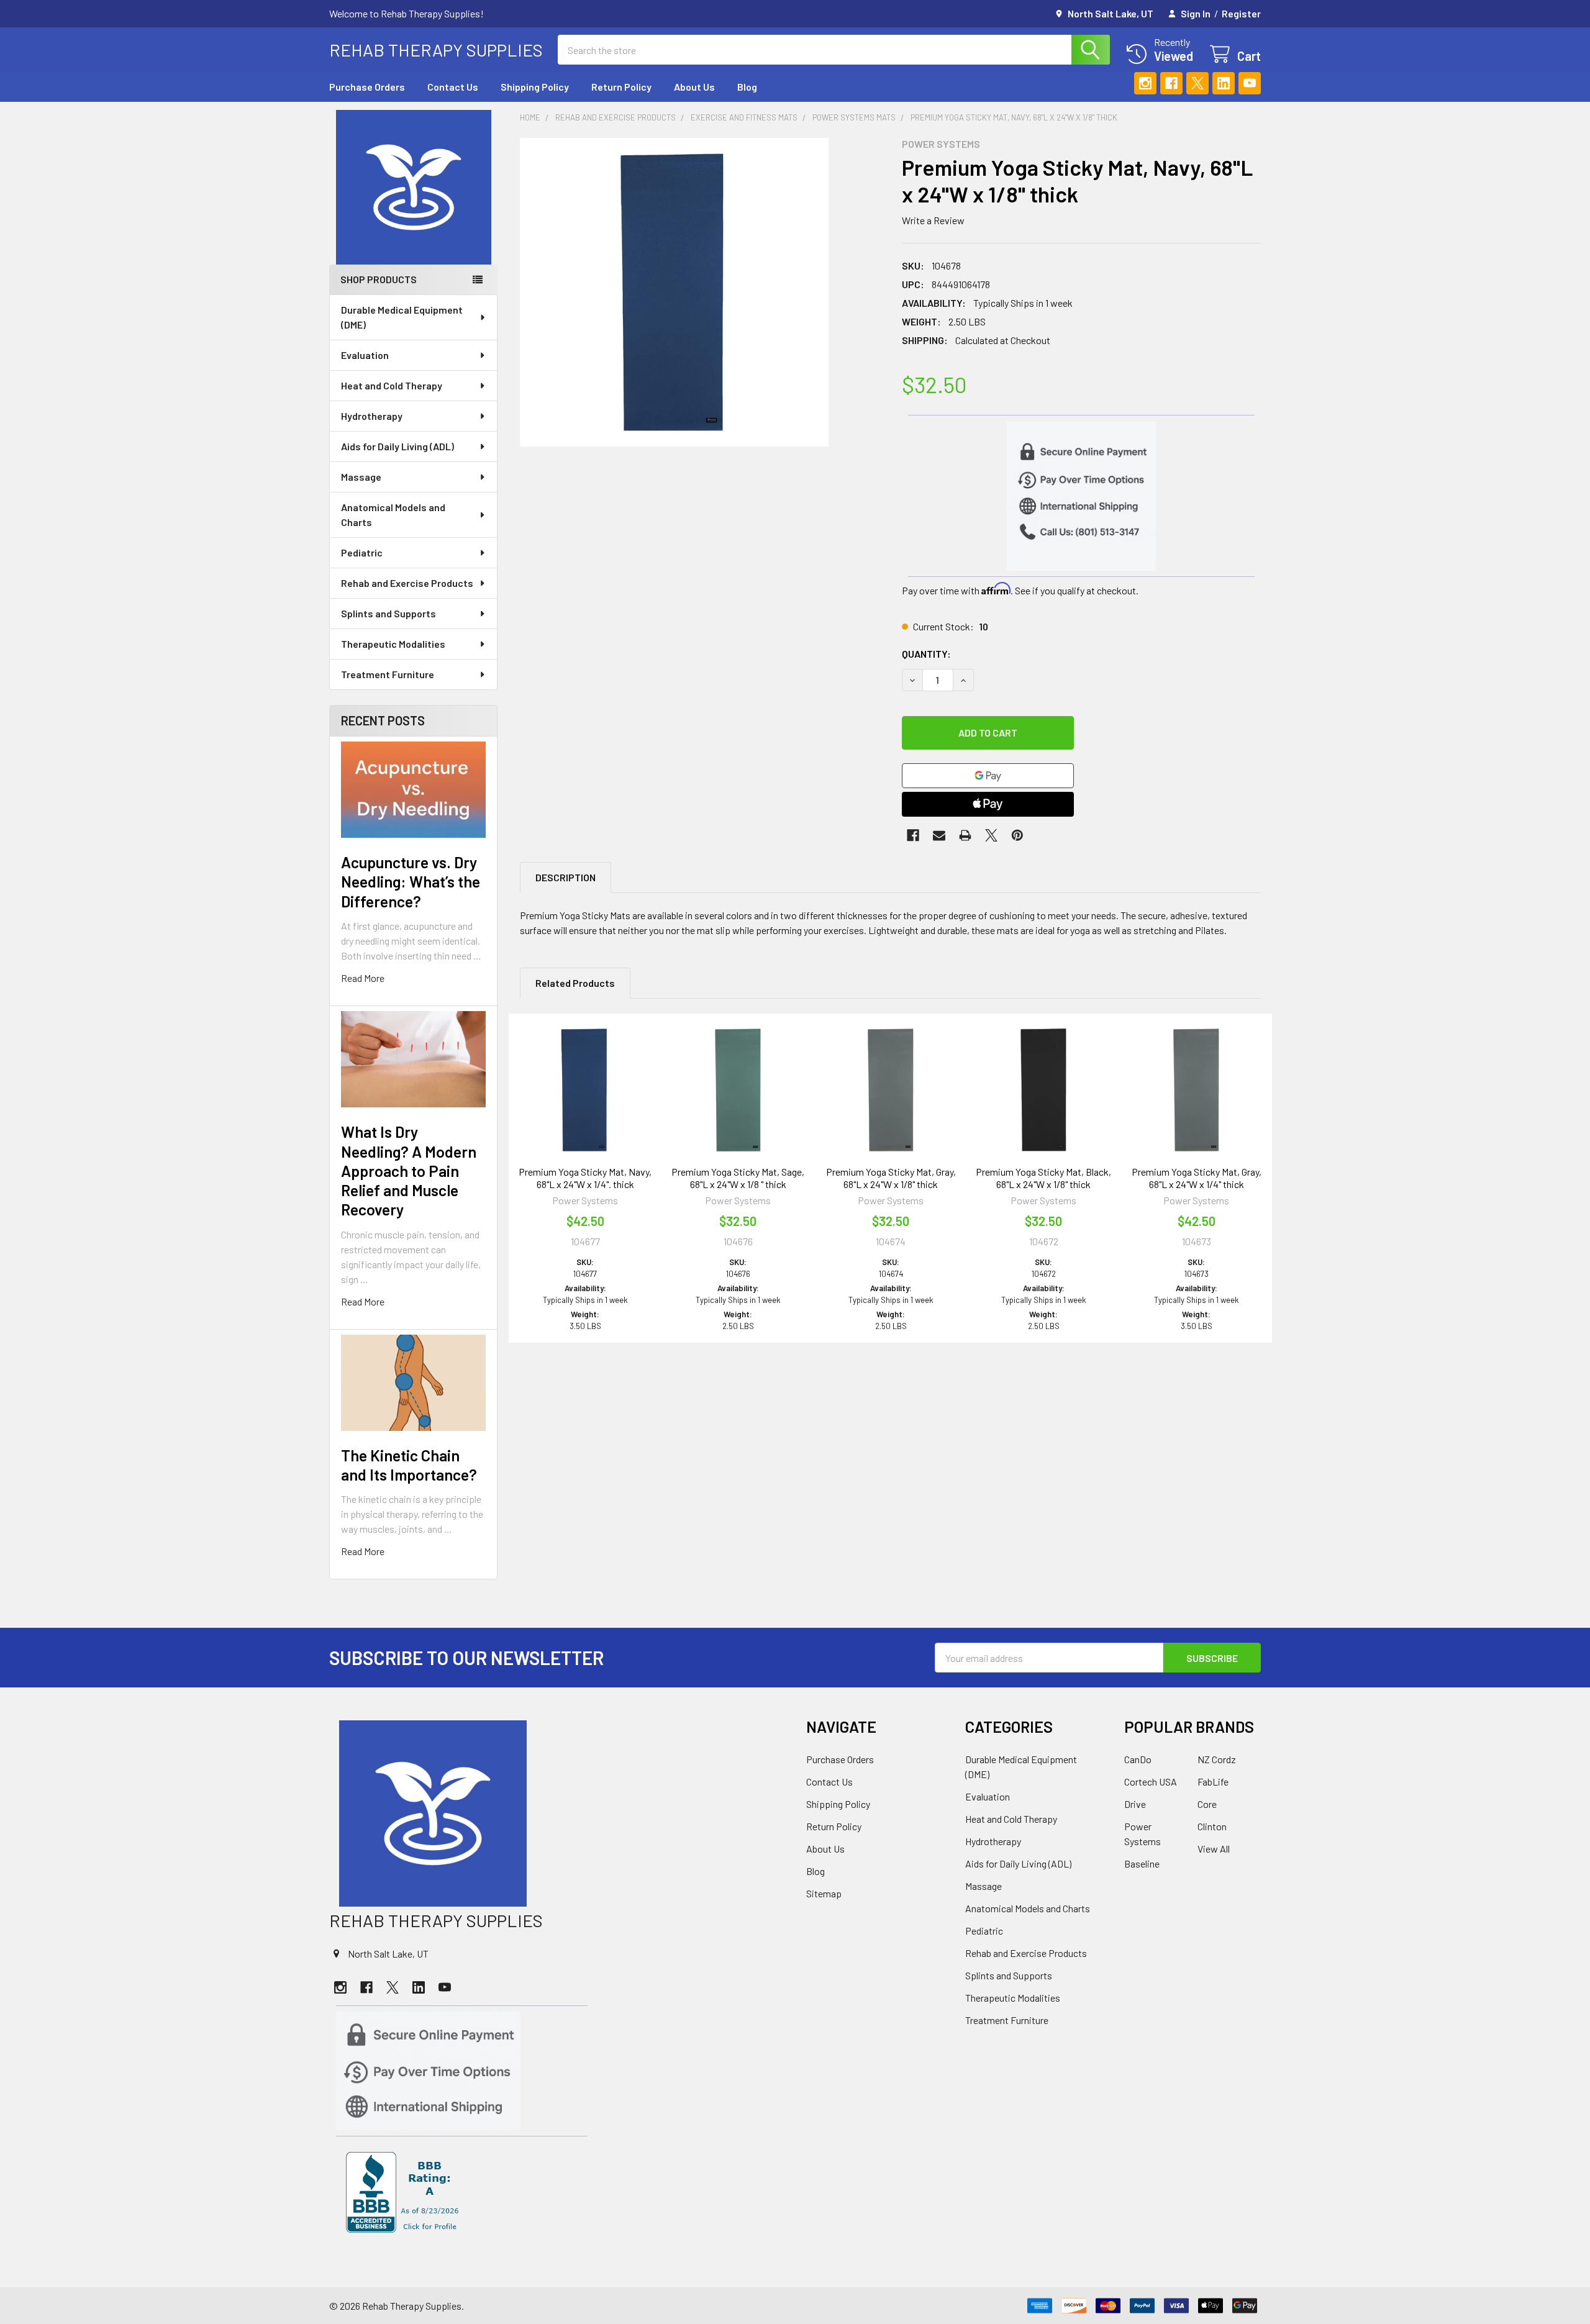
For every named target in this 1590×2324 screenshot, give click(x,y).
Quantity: (926, 654)
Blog (747, 87)
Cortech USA (1151, 1782)
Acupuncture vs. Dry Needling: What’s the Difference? (411, 882)
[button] (414, 187)
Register (1241, 13)
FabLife (1213, 1782)
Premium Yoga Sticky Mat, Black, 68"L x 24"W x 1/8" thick (1043, 1178)
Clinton (1212, 1826)
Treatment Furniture (388, 674)
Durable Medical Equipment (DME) (402, 317)
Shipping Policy (535, 87)
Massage (361, 477)
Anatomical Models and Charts (393, 515)
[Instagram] (1145, 83)
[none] (674, 292)
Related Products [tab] (575, 983)
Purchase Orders (367, 87)
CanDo (1138, 1759)
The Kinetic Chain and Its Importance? (409, 1465)
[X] (1197, 83)
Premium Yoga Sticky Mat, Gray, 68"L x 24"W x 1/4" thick (1197, 1178)
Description (566, 877)
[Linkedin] (1224, 83)
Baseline (1142, 1863)
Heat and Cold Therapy (392, 385)
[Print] (965, 835)
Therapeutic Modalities (393, 644)
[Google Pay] (988, 776)
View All (1214, 1849)
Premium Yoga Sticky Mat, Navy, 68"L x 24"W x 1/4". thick (585, 1178)
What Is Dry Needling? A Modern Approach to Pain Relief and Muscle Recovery (409, 1170)
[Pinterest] (1017, 835)
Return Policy (621, 87)
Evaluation (365, 355)
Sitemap (824, 1893)
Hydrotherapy (372, 416)
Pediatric (362, 552)
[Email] (939, 835)
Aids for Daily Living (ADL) (397, 446)
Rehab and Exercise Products (407, 583)
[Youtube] (1250, 83)
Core (1207, 1804)
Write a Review (933, 220)
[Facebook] (1171, 83)
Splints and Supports (388, 613)
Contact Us (453, 87)
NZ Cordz (1217, 1759)
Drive (1135, 1804)
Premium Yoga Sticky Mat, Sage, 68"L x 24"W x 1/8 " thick (738, 1178)
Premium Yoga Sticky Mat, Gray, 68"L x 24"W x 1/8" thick (891, 1178)
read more (363, 978)
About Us (694, 87)
